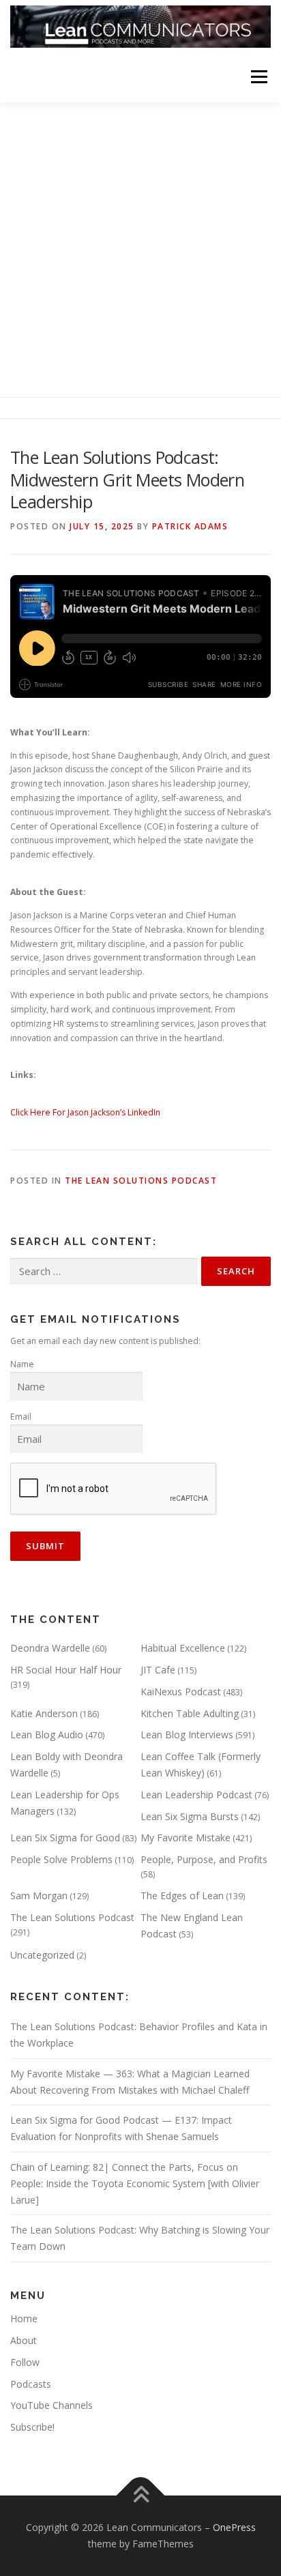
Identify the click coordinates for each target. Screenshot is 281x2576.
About (24, 2340)
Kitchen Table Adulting (190, 1713)
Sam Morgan (39, 1896)
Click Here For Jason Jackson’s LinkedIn (85, 1112)
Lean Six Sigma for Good (65, 1838)
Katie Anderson (44, 1713)
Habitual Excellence (183, 1648)
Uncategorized (42, 1955)
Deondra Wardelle (50, 1648)
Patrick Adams (190, 526)
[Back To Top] (141, 2496)
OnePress (234, 2527)
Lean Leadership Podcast (196, 1795)
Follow (25, 2362)
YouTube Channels (51, 2405)
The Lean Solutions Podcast (141, 1181)
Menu (258, 77)
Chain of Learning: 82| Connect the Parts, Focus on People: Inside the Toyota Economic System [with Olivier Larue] (135, 2183)
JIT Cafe (158, 1670)
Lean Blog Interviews (187, 1735)
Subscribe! (32, 2427)
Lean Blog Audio (47, 1735)
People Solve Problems (61, 1859)
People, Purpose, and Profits (204, 1859)
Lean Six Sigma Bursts (190, 1816)
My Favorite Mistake (186, 1838)
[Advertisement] (140, 250)
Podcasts (31, 2384)
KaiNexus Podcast (181, 1692)
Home (24, 2318)
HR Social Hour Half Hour (66, 1670)
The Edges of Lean (182, 1896)
